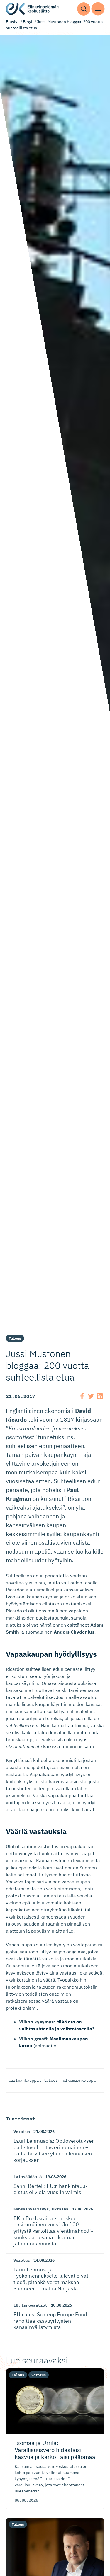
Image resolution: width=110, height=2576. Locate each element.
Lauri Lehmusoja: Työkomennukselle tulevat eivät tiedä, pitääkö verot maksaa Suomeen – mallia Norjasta (51, 2279)
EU (16, 2305)
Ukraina (60, 2209)
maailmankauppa (22, 2080)
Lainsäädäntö (28, 2177)
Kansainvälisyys (31, 2209)
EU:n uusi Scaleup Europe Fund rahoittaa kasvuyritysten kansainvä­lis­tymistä (50, 2321)
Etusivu (13, 22)
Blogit (28, 22)
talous (51, 2080)
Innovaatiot (34, 2305)
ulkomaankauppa (79, 2080)
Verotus (22, 2132)
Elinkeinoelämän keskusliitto (32, 9)
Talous (15, 1338)
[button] (84, 9)
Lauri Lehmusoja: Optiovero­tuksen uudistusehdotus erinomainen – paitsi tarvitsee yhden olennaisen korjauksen (54, 2150)
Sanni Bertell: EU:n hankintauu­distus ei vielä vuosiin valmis (50, 2189)
